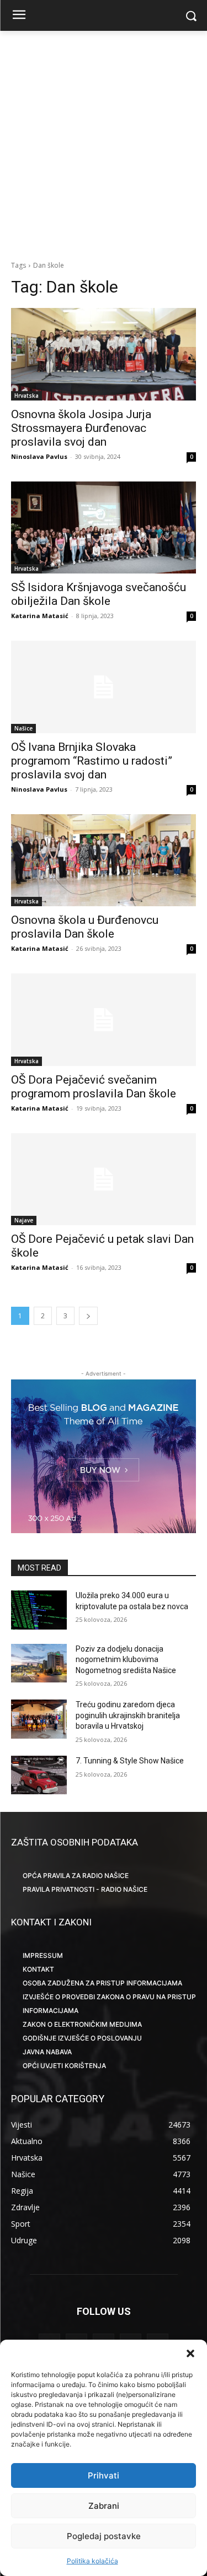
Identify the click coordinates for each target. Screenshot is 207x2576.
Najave (24, 1220)
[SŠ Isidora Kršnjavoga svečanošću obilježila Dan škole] (104, 528)
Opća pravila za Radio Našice (76, 1876)
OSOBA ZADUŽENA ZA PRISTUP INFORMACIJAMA (102, 1983)
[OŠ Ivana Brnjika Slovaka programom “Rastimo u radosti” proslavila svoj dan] (104, 687)
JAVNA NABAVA (47, 2052)
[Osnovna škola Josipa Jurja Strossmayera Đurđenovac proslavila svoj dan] (104, 354)
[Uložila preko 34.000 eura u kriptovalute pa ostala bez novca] (39, 1610)
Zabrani (104, 2506)
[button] (190, 2353)
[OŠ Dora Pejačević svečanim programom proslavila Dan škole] (104, 1020)
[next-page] (88, 1316)
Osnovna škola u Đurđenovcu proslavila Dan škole (85, 927)
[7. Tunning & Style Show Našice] (39, 1775)
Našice (23, 728)
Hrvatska (26, 396)
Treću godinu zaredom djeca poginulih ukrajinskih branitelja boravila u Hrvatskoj (128, 1715)
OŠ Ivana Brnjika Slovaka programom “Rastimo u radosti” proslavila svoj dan (92, 761)
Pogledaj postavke (104, 2536)
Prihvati (104, 2475)
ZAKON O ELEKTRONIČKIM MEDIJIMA (82, 2024)
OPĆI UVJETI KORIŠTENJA (64, 2066)
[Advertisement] (104, 146)
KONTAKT (38, 1969)
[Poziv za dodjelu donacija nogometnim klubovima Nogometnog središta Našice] (39, 1663)
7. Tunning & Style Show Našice (130, 1761)
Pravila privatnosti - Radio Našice (85, 1889)
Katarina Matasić (40, 616)
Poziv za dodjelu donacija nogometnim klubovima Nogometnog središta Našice (126, 1660)
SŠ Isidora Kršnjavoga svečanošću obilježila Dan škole (99, 594)
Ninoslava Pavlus (39, 456)
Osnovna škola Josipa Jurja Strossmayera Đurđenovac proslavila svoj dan (81, 428)
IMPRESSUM (43, 1955)
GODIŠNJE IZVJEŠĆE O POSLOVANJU (82, 2038)
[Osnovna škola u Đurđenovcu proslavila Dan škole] (104, 861)
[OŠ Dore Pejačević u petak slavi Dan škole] (104, 1179)
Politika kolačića (92, 2561)
